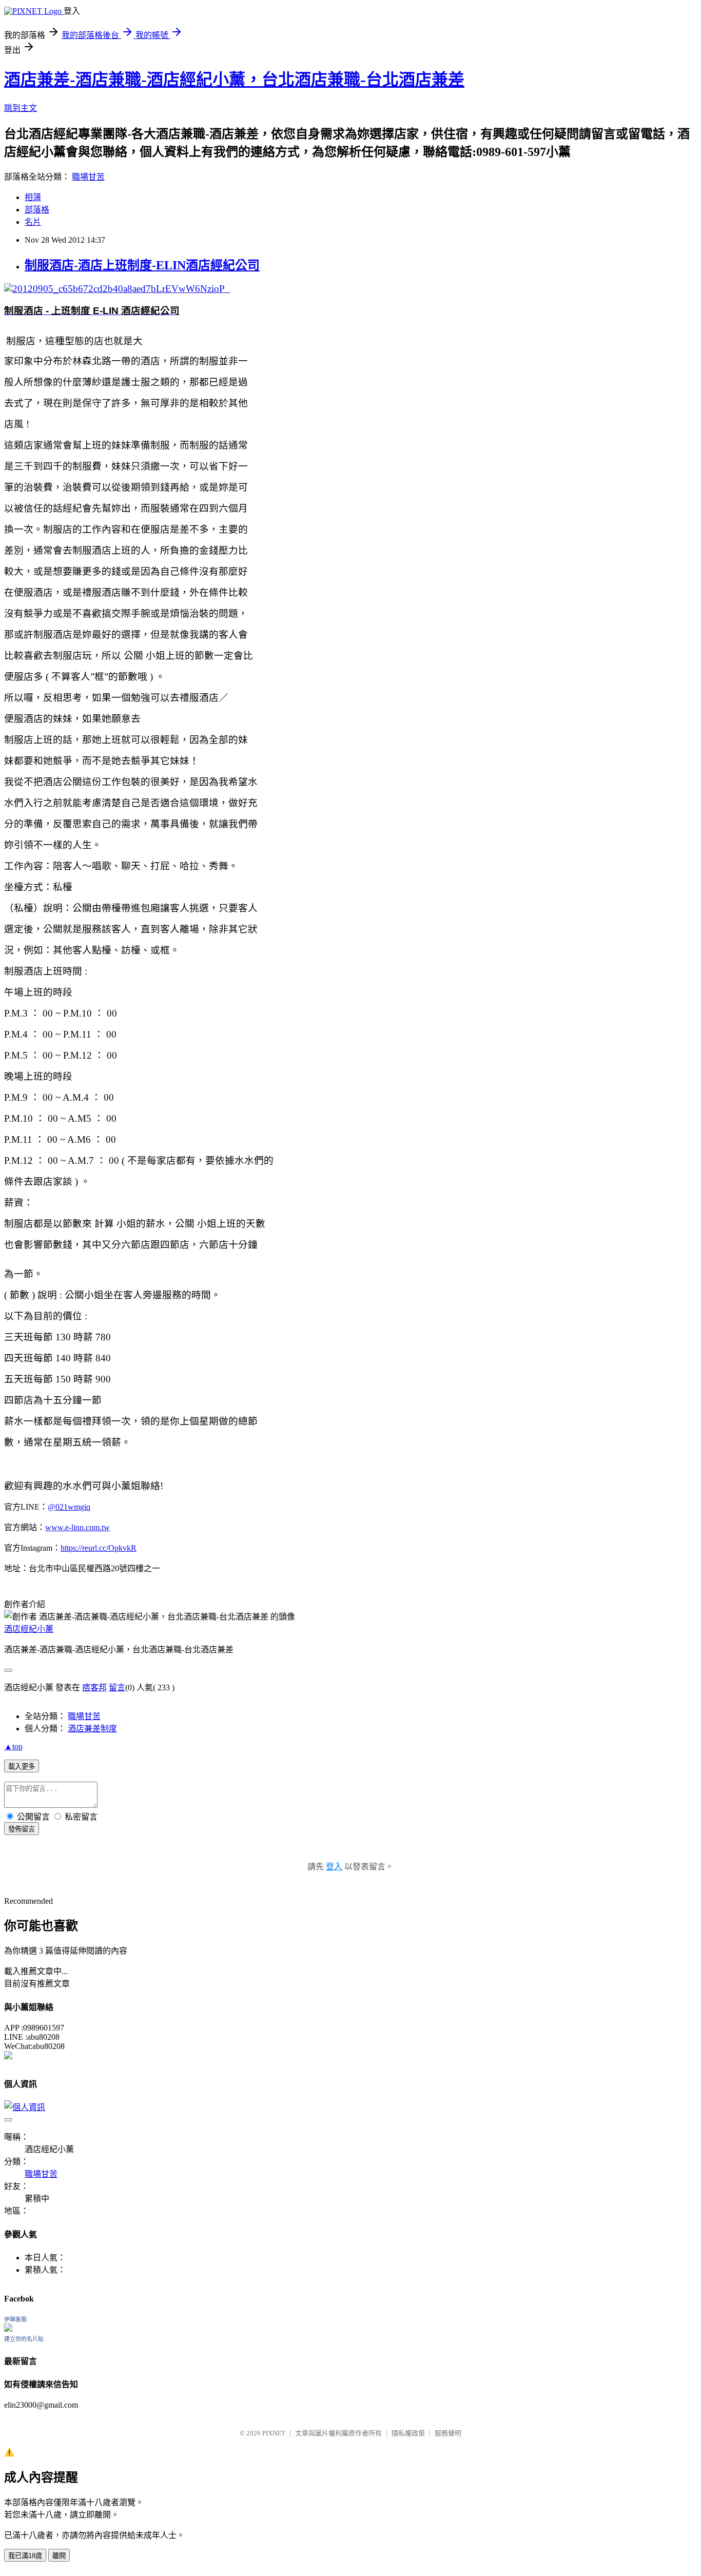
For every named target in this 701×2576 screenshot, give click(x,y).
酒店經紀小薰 (29, 1629)
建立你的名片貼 (24, 2339)
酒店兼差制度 (92, 1729)
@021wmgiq (69, 1507)
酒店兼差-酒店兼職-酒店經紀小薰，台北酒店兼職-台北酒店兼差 (234, 80)
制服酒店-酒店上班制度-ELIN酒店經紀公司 (142, 265)
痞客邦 (94, 1687)
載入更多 (22, 1767)
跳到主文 (21, 108)
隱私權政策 (408, 2433)
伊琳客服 (15, 2319)
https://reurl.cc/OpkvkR (99, 1548)
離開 (59, 2556)
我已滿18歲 (25, 2556)
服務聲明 (448, 2433)
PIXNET (274, 2433)
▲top (13, 1746)
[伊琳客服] (8, 2329)
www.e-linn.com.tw (77, 1527)
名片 (33, 222)
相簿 (33, 197)
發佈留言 (22, 1829)
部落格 (37, 210)
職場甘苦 (88, 177)
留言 (117, 1687)
